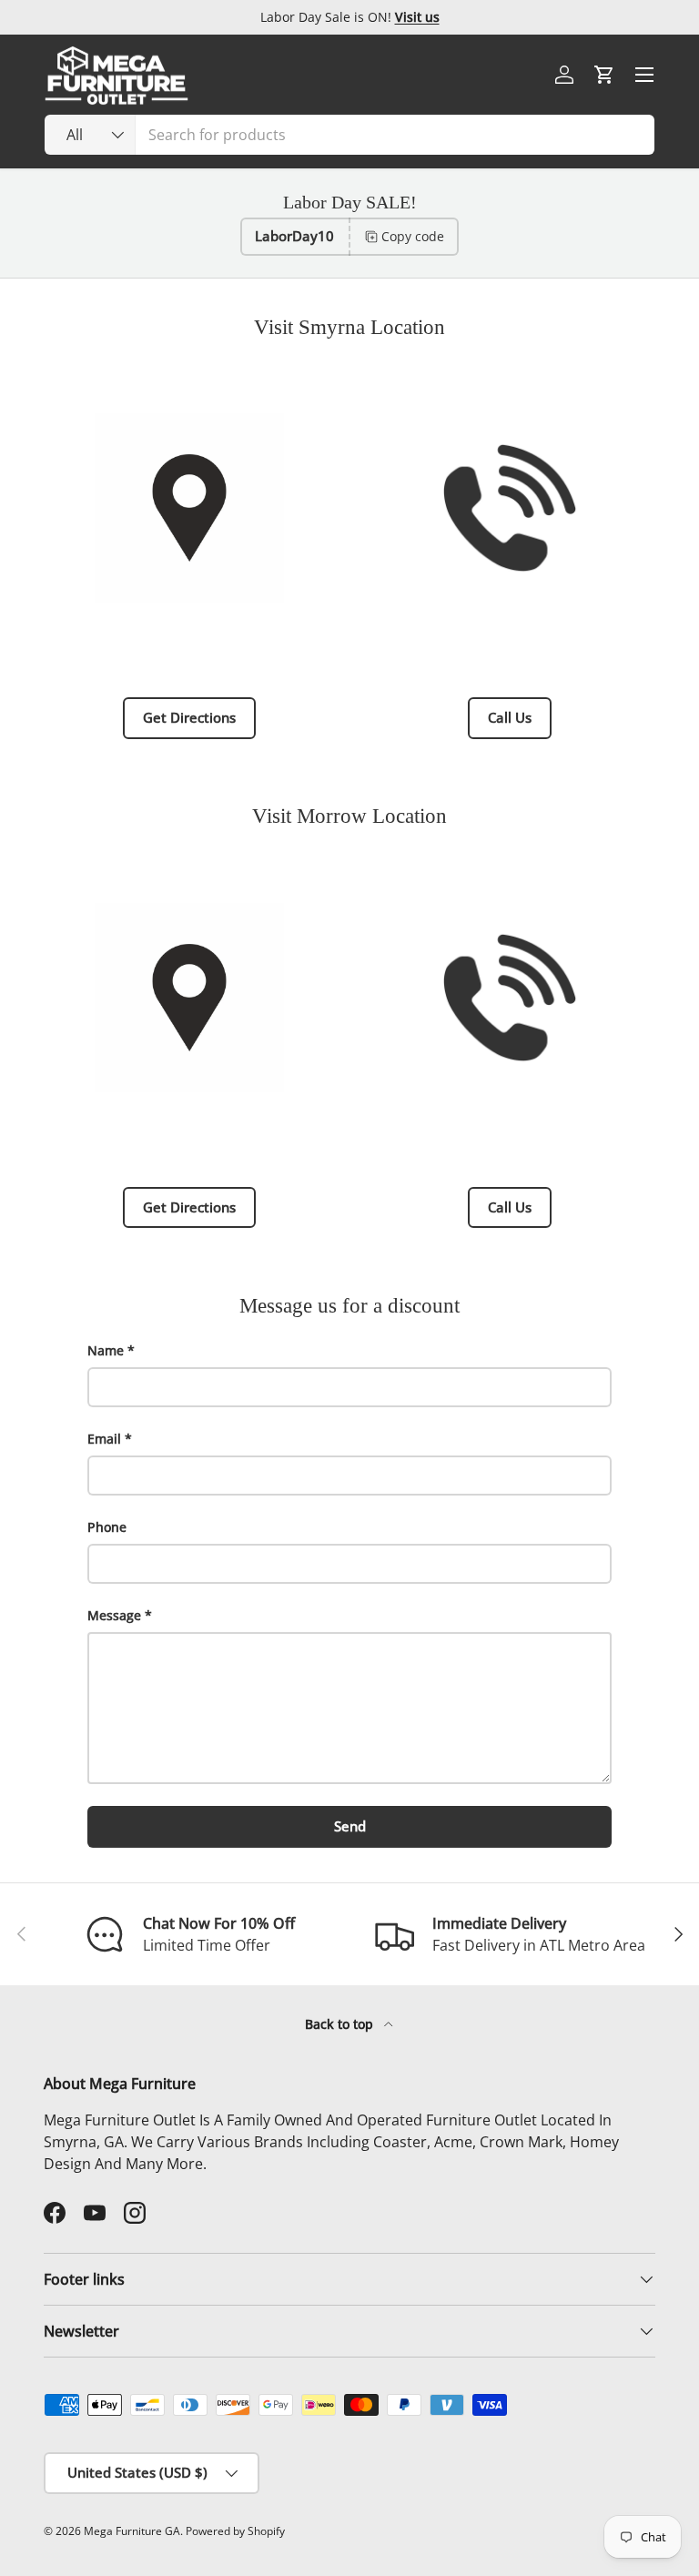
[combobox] (349, 135)
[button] (604, 75)
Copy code (413, 236)
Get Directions (189, 717)
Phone (107, 1527)
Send (350, 1826)
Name (106, 1350)
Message (114, 1615)
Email (104, 1439)
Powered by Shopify (235, 2531)
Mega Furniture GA (132, 2531)
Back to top (341, 2024)
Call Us (510, 717)
